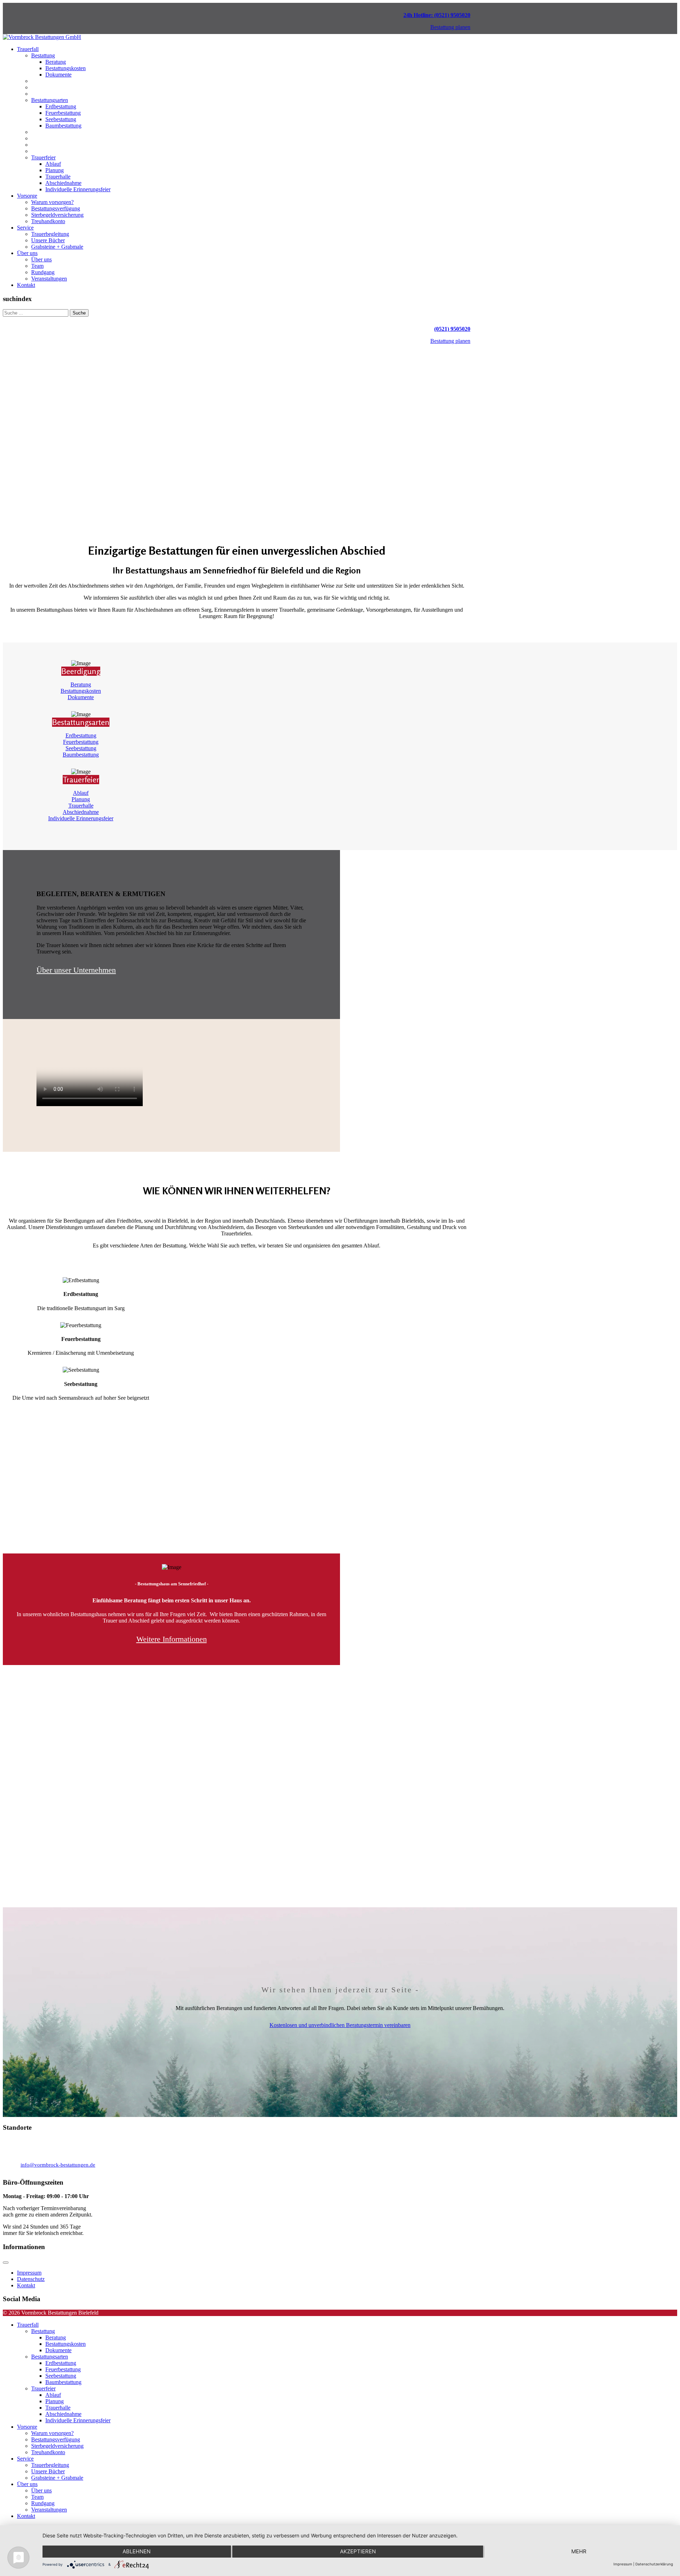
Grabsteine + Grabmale (57, 247)
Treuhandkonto (48, 221)
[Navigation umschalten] (6, 2263)
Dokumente (58, 75)
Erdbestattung (61, 106)
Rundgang (43, 272)
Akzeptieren (358, 2551)
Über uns (27, 253)
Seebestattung (61, 119)
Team (37, 266)
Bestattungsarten (50, 100)
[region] (237, 433)
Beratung (56, 62)
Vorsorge (27, 196)
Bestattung (43, 55)
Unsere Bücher (48, 240)
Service (25, 228)
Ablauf (53, 164)
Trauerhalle (58, 177)
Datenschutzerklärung (654, 2564)
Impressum (29, 2273)
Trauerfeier (43, 157)
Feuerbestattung (63, 113)
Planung (55, 170)
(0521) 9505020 (452, 329)
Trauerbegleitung (50, 234)
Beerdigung (81, 671)
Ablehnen (137, 2551)
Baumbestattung (63, 126)
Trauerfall (28, 49)
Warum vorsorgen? (52, 202)
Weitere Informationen (172, 1639)
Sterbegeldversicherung (57, 215)
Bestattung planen (450, 27)
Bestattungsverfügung (56, 208)
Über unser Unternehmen (76, 970)
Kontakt (26, 285)
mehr (579, 2551)
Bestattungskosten (66, 68)
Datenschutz (31, 2279)
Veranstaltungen (49, 279)
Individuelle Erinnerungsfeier (78, 189)
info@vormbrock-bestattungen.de (58, 2165)
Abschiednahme (63, 183)
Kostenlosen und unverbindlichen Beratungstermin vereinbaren (340, 2025)
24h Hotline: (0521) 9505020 (437, 15)
